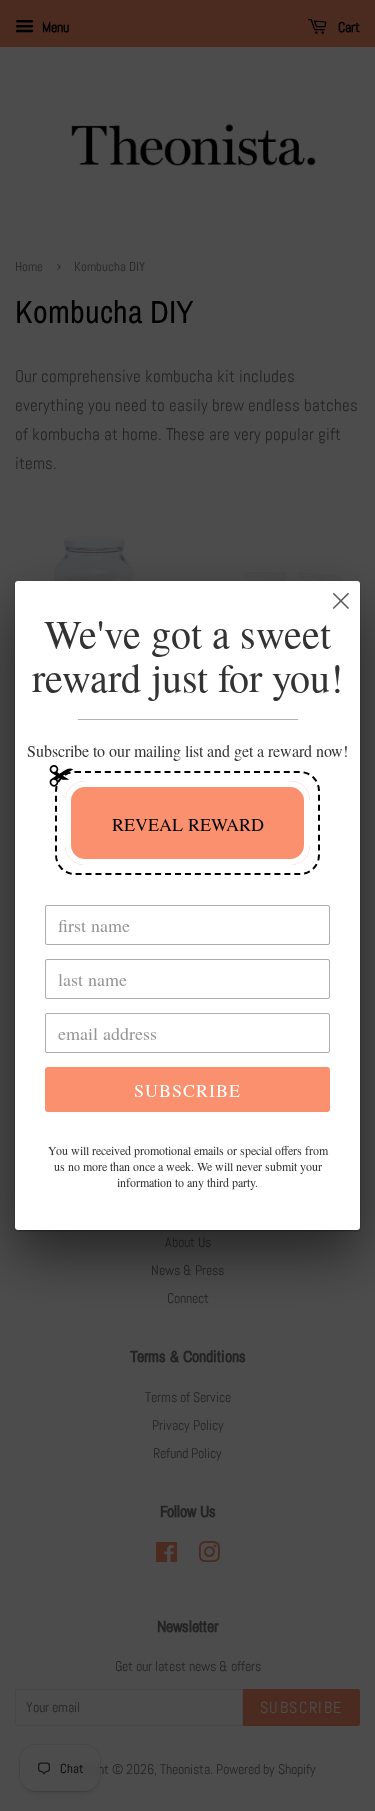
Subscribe (187, 1090)
